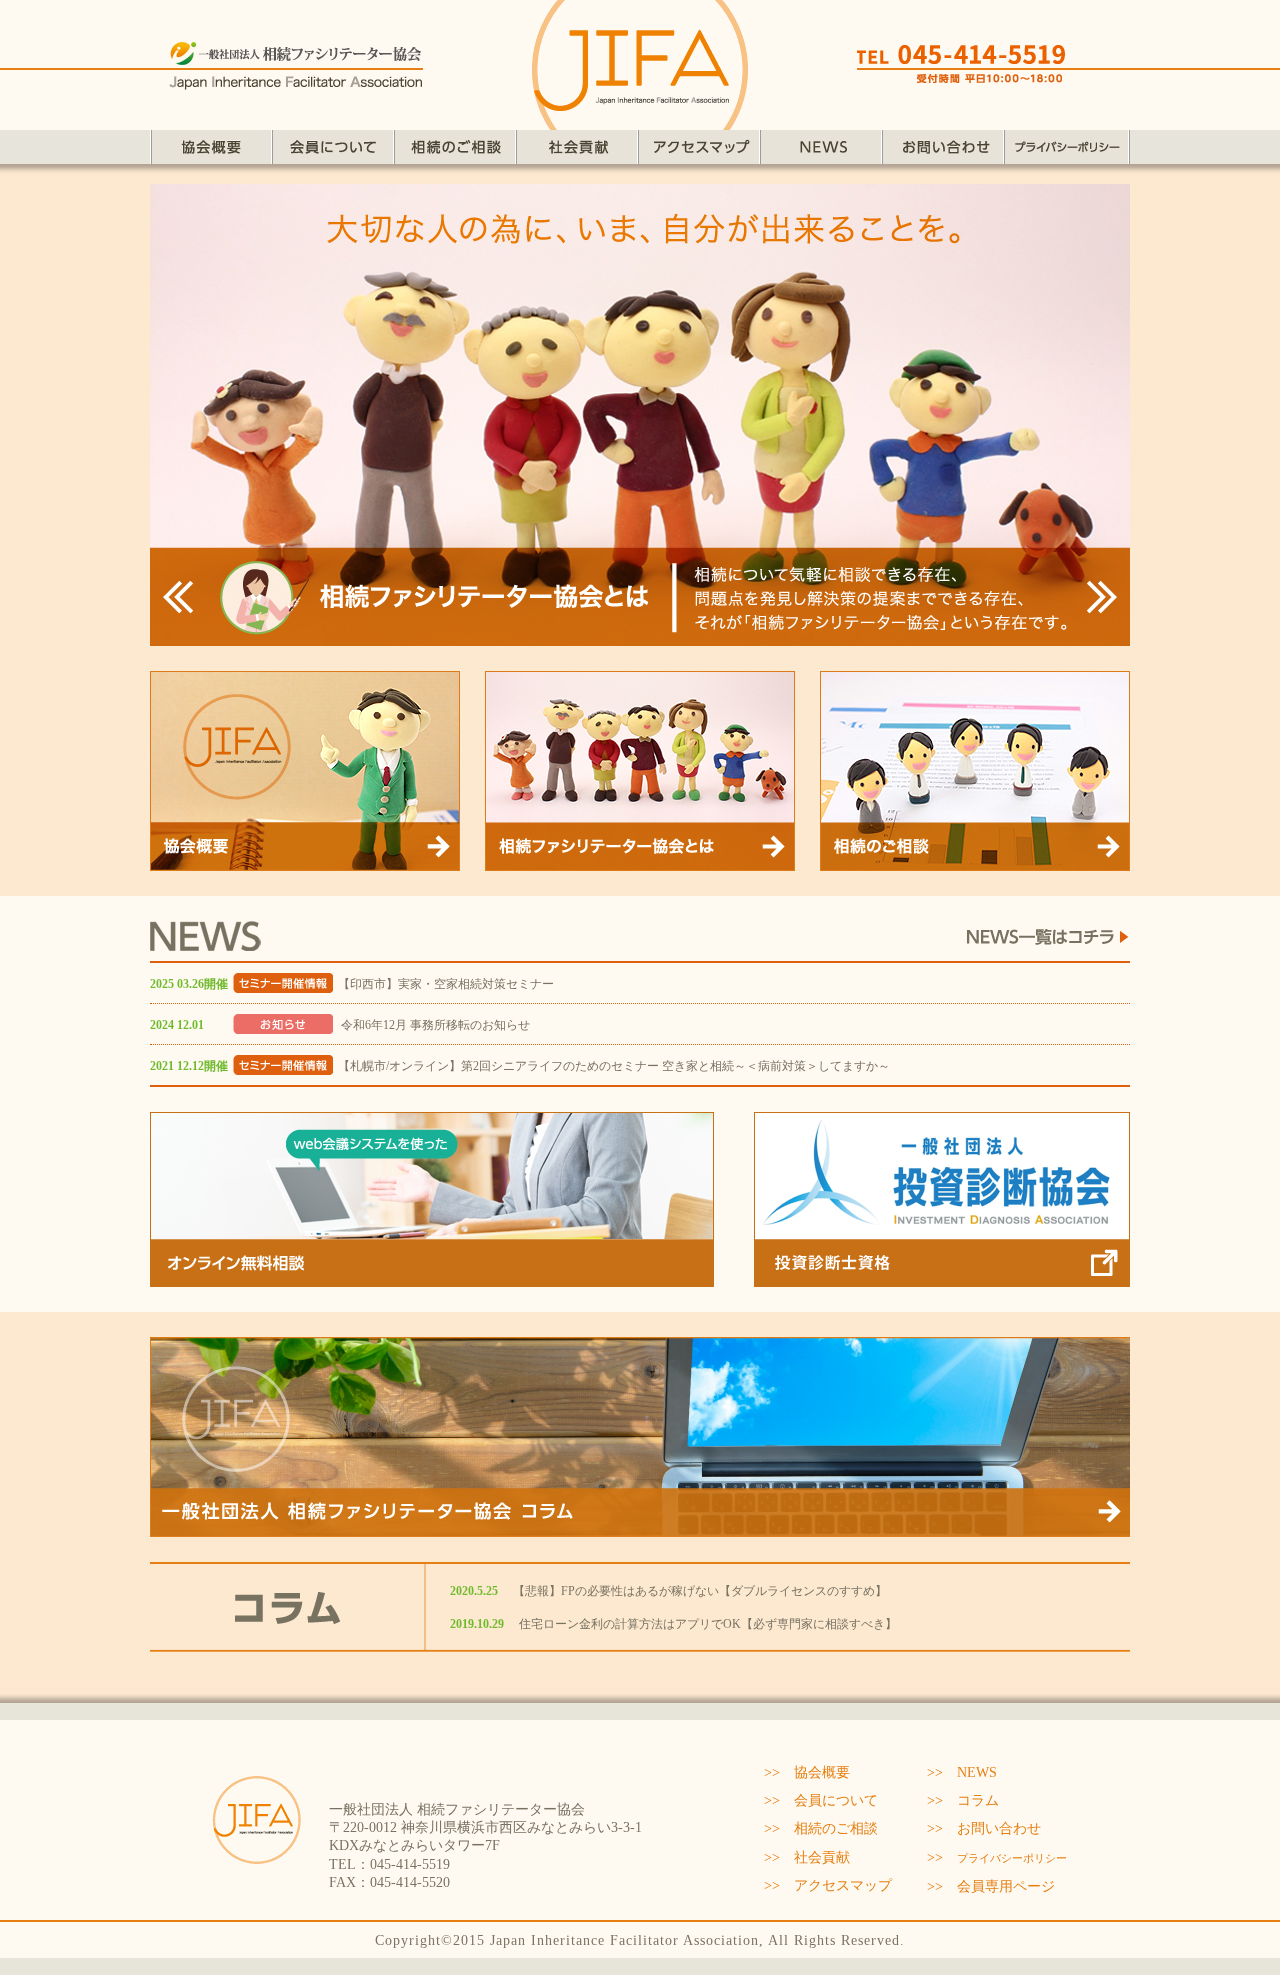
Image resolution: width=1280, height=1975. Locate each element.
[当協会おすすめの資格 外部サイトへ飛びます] (942, 1277)
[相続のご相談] (455, 154)
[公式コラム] (640, 1527)
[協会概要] (211, 154)
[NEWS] (821, 154)
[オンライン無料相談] (432, 1277)
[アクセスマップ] (699, 154)
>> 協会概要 (807, 1772)
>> (997, 1857)
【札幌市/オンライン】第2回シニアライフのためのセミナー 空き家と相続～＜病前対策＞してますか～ (614, 1066)
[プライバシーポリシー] (1067, 154)
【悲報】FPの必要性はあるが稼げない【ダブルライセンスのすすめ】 (700, 1591)
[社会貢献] (577, 154)
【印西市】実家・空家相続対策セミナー (446, 984)
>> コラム (963, 1800)
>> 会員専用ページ (991, 1886)
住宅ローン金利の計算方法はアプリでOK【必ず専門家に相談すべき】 (708, 1624)
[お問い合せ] (943, 154)
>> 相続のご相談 (821, 1828)
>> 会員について (821, 1800)
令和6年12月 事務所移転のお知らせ (434, 1025)
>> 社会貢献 (807, 1857)
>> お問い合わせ (984, 1828)
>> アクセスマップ (828, 1885)
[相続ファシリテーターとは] (640, 861)
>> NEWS (962, 1772)
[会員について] (333, 154)
